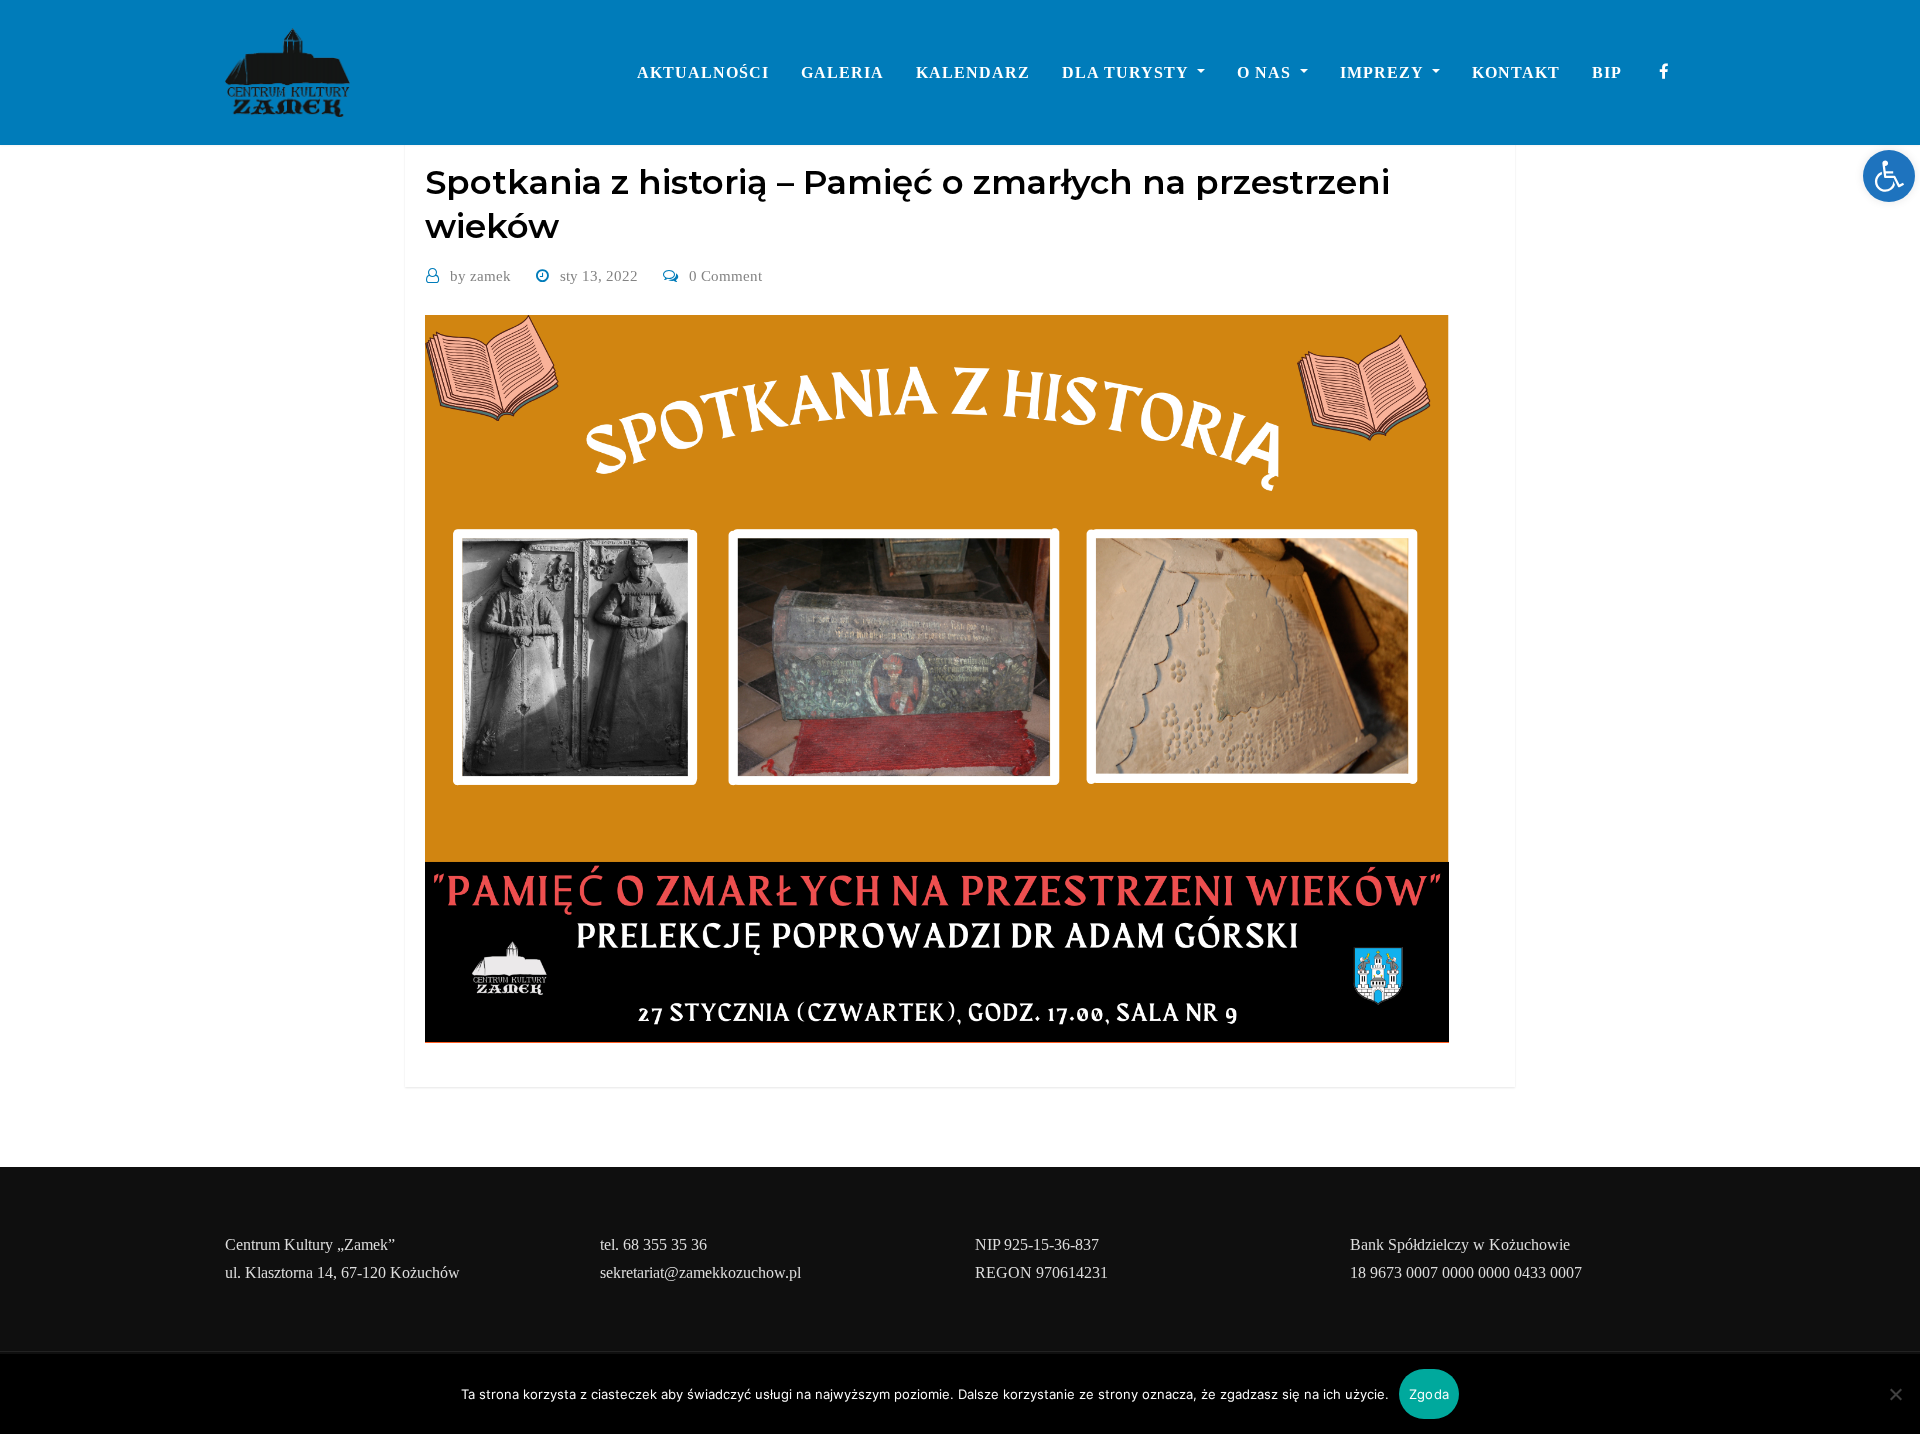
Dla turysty (1127, 72)
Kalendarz (973, 72)
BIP (1607, 72)
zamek (480, 276)
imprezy (1384, 72)
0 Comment (725, 276)
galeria (842, 72)
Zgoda (1429, 1394)
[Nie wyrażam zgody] (1895, 1394)
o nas (1266, 72)
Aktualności (703, 72)
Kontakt (1516, 72)
